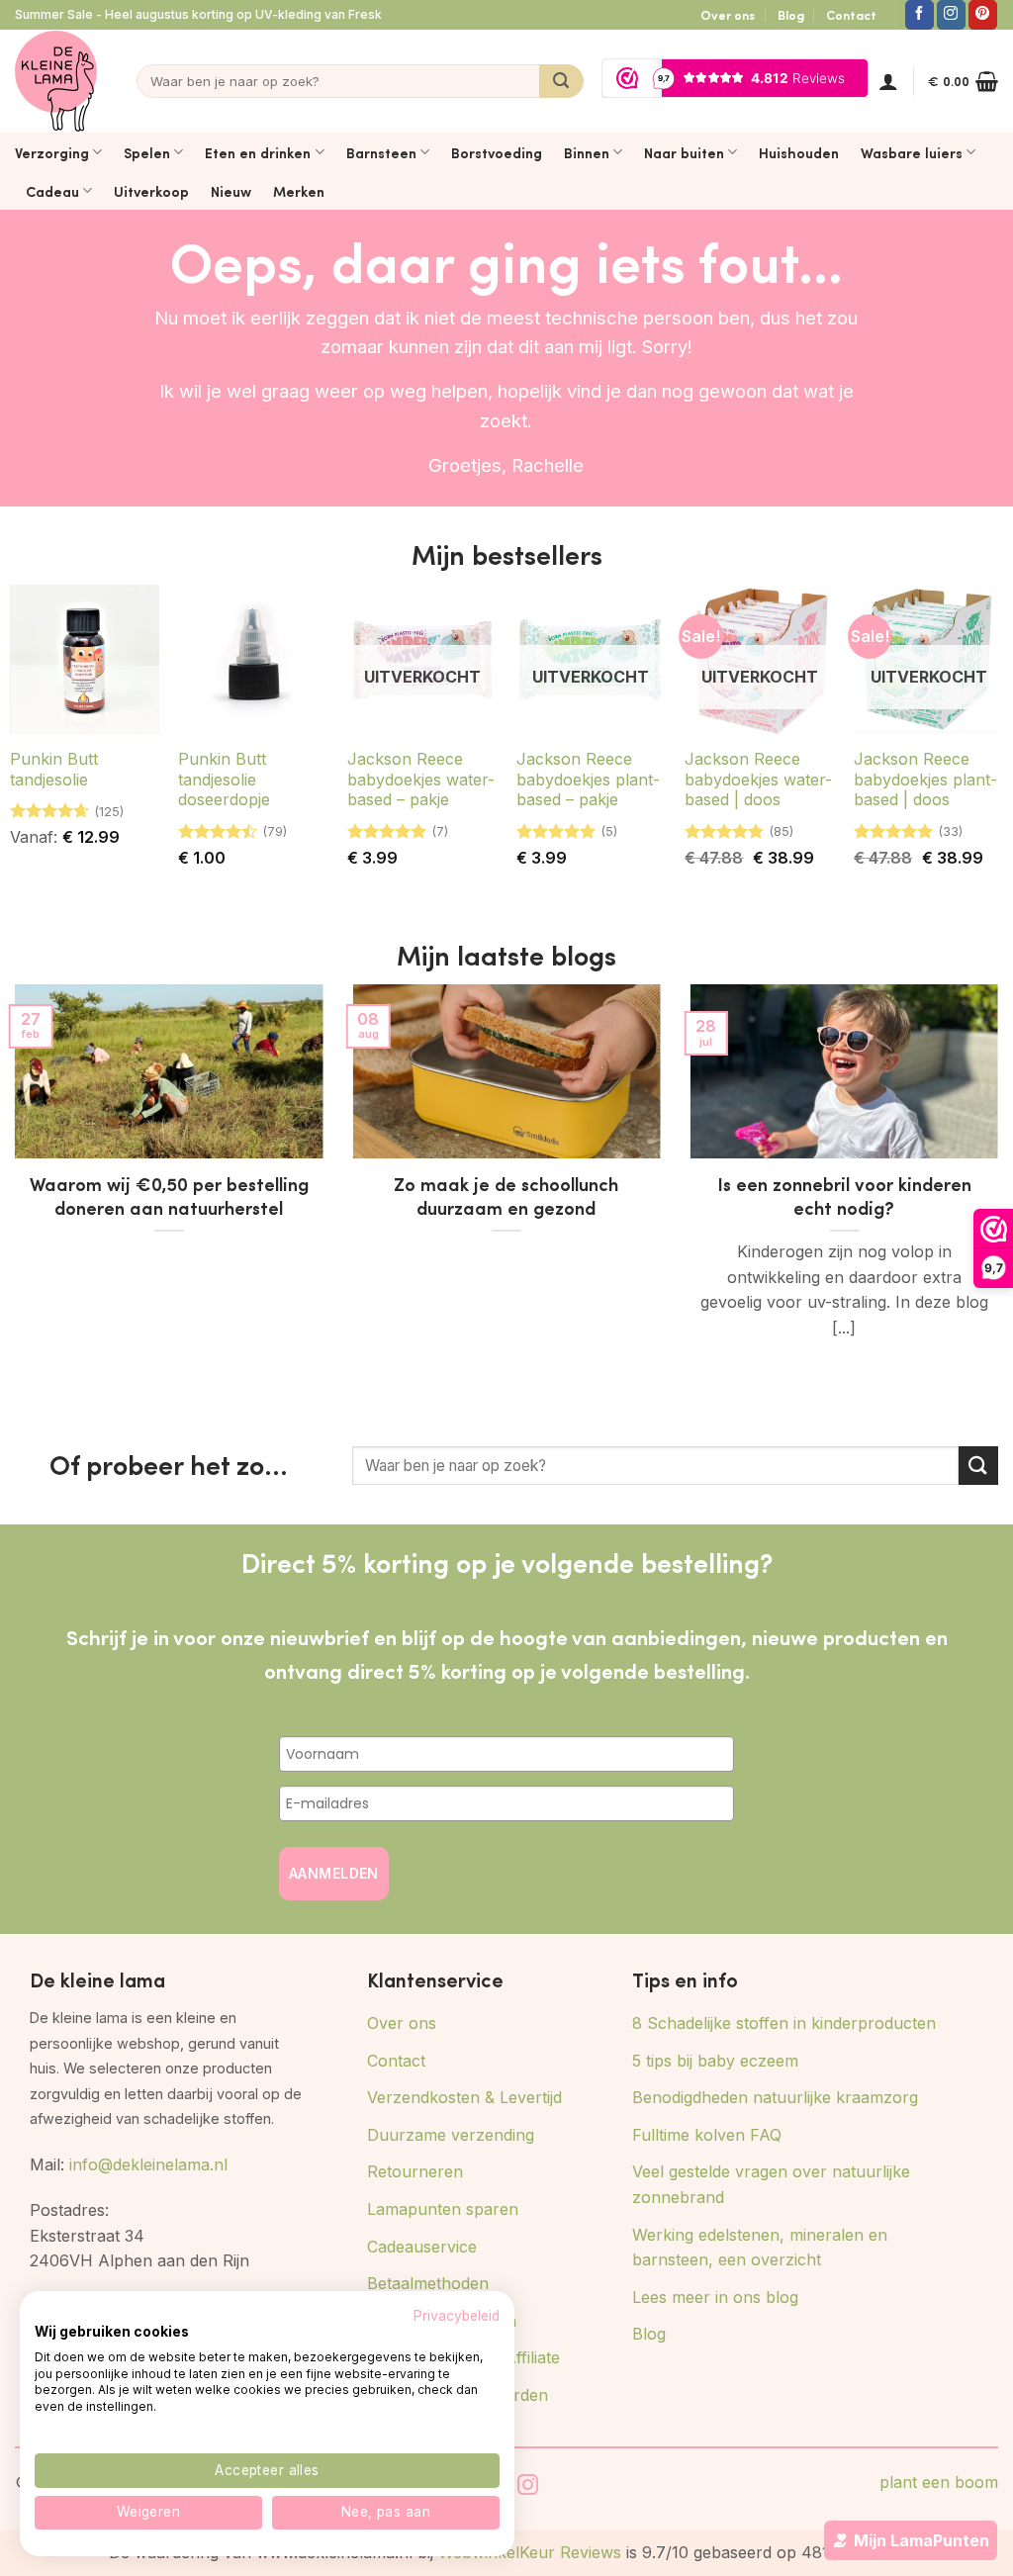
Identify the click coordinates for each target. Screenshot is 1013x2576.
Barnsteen (381, 152)
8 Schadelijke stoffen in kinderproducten (784, 2023)
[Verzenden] (561, 81)
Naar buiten (684, 152)
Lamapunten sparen (443, 2209)
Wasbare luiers (912, 152)
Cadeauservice (422, 2247)
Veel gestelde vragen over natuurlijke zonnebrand (771, 2184)
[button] (888, 81)
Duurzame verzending (451, 2135)
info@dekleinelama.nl (148, 2164)
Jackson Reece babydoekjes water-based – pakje (421, 780)
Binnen (587, 152)
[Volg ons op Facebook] (920, 15)
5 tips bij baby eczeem (715, 2061)
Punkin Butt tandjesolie (54, 769)
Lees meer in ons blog (715, 2297)
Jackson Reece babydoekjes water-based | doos (758, 780)
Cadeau (52, 191)
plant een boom (939, 2482)
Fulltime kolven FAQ (707, 2135)
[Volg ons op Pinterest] (983, 15)
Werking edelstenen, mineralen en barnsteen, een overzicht (760, 2248)
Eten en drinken (258, 152)
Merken (299, 191)
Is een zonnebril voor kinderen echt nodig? (844, 1196)
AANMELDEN (334, 1873)
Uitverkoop (151, 191)
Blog (791, 15)
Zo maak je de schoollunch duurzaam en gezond (506, 1196)
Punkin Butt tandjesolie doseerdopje (224, 780)
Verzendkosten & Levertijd (464, 2097)
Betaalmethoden (428, 2283)
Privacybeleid (457, 2316)
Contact (851, 15)
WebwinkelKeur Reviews (530, 2552)
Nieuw (231, 191)
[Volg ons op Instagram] (951, 15)
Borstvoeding (497, 152)
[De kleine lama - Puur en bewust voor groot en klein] (56, 81)
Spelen (147, 152)
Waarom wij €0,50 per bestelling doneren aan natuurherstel (169, 1196)
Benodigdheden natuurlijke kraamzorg (775, 2097)
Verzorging (52, 152)
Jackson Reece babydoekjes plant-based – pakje (588, 780)
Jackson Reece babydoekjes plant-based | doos (925, 780)
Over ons (728, 15)
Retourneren (415, 2171)
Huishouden (799, 152)
